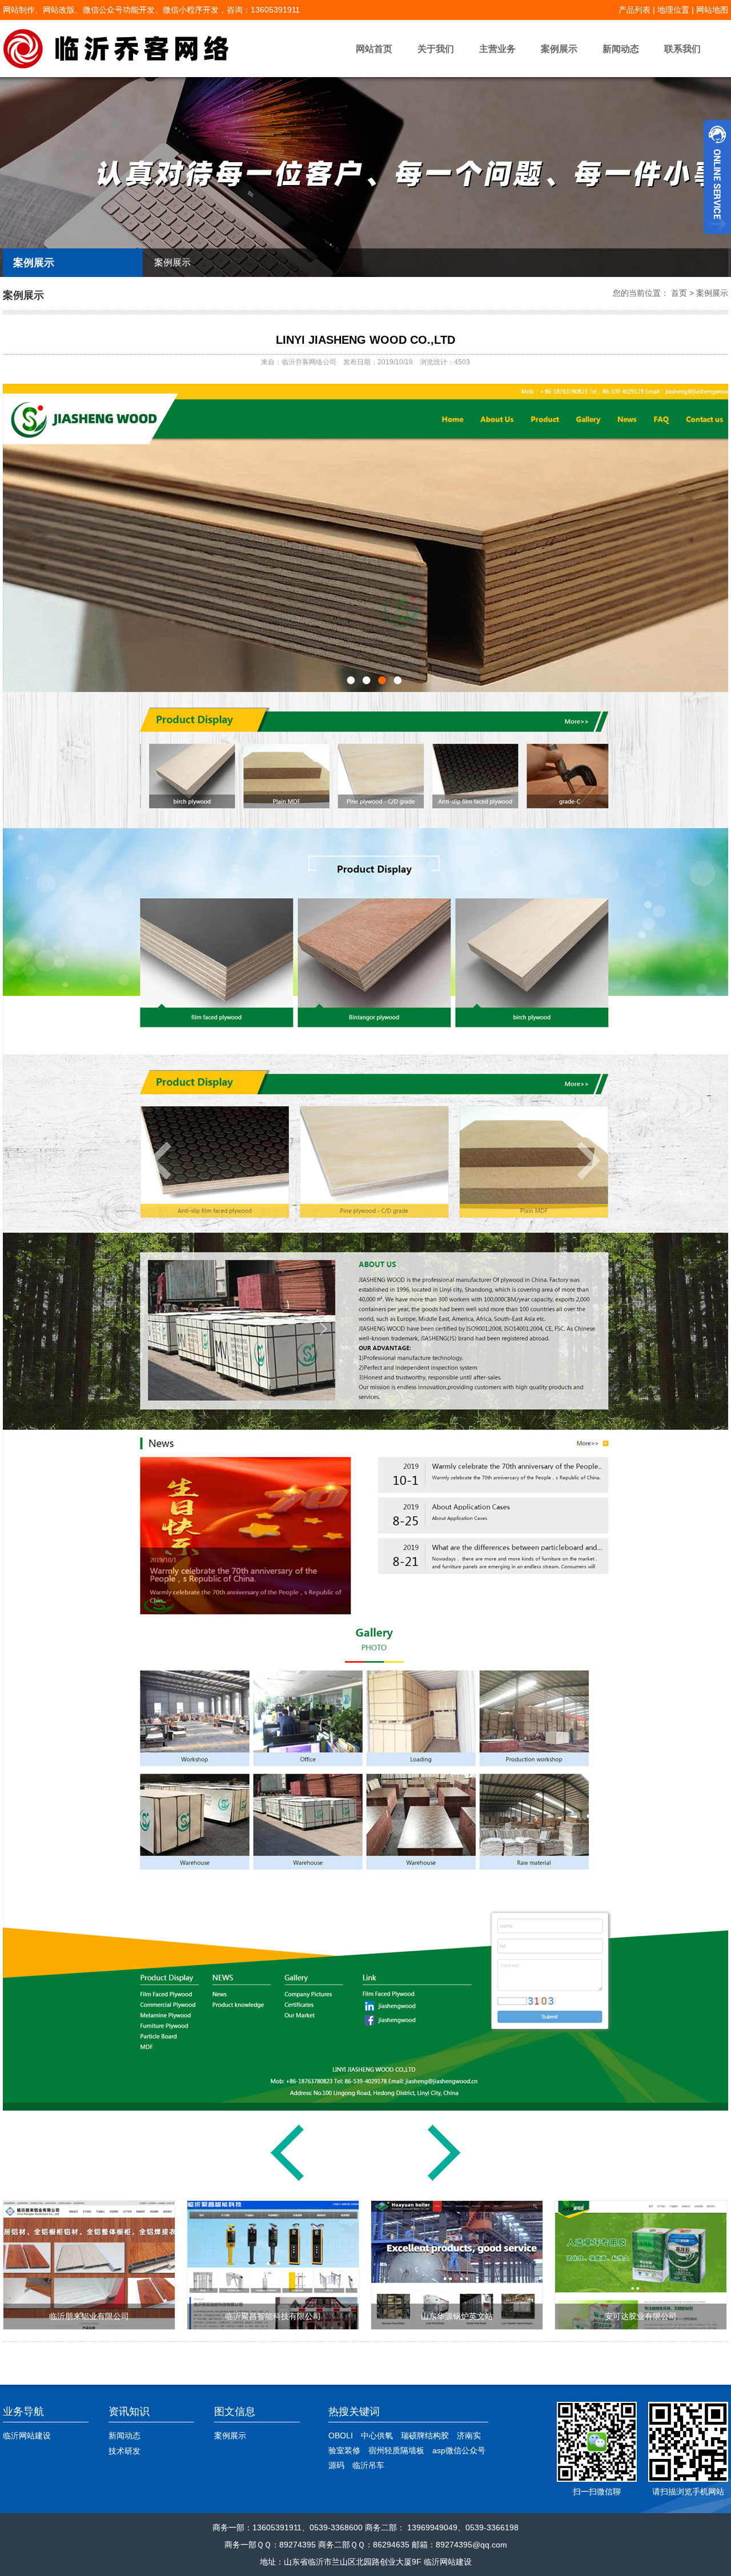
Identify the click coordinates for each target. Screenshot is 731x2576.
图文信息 (235, 2412)
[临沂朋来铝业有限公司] (444, 2180)
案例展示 (559, 49)
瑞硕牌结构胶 (425, 2436)
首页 (679, 293)
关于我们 (436, 49)
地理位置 (673, 10)
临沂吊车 (368, 2465)
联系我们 (682, 49)
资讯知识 (129, 2412)
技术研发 (124, 2451)
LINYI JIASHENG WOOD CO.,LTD (365, 340)
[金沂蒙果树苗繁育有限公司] (287, 2180)
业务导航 (23, 2412)
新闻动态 (621, 49)
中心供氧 (377, 2436)
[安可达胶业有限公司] (641, 2326)
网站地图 (712, 10)
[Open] (717, 177)
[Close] (717, 239)
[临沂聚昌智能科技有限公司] (273, 2326)
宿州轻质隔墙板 (396, 2450)
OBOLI (341, 2436)
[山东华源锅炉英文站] (457, 2326)
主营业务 (497, 49)
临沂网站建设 (27, 2436)
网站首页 (374, 49)
